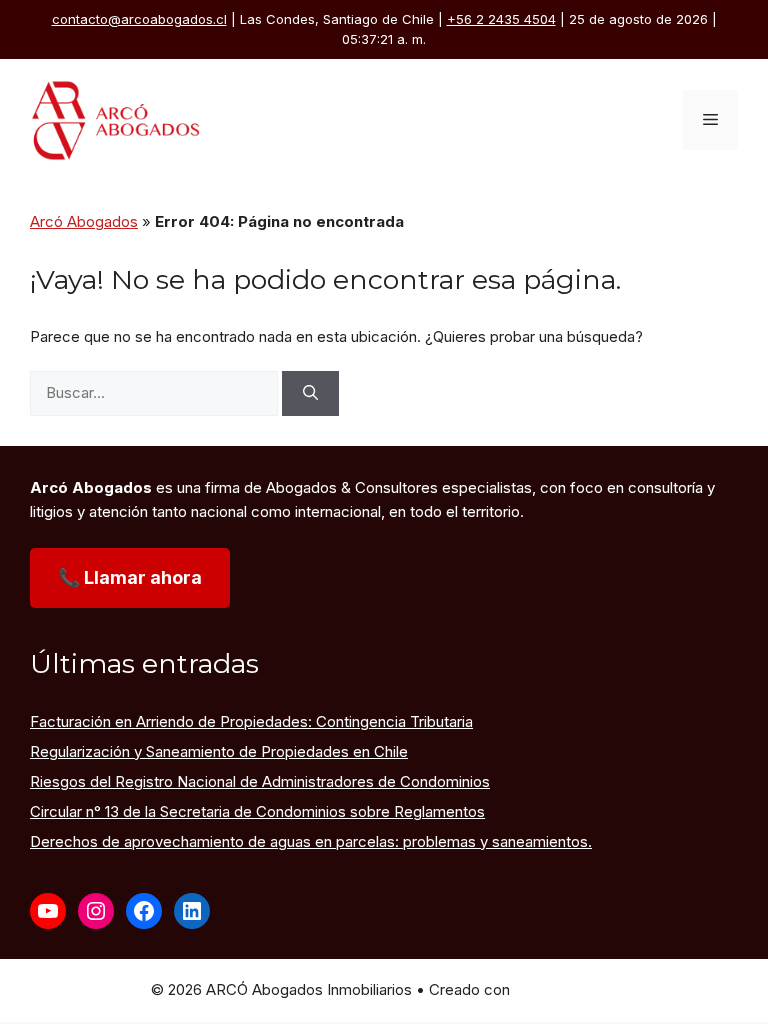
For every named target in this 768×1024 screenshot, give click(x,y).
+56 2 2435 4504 (501, 19)
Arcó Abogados (84, 221)
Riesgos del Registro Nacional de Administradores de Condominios (260, 781)
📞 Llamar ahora (130, 577)
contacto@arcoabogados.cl (139, 19)
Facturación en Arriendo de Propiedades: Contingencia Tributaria (251, 721)
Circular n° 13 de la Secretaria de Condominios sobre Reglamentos (257, 811)
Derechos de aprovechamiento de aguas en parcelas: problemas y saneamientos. (311, 841)
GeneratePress (566, 989)
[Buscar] (310, 393)
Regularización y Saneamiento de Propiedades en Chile (219, 751)
